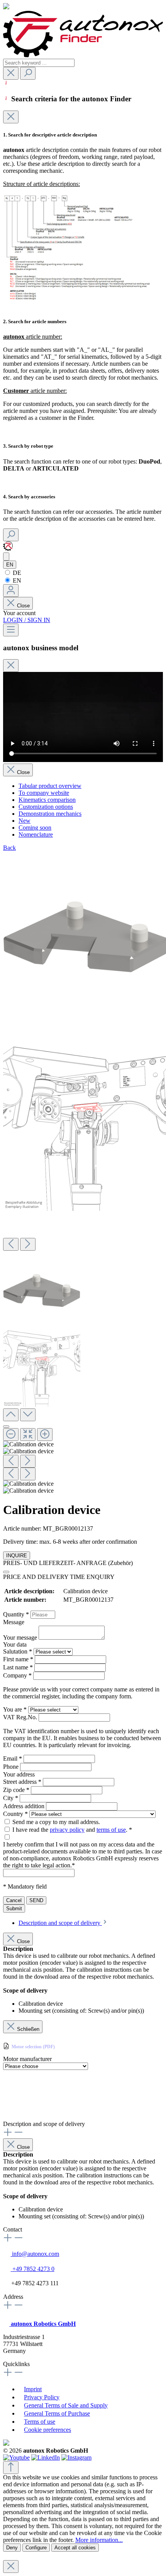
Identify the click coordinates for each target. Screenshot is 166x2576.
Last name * (19, 1667)
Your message (21, 1637)
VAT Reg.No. (21, 1717)
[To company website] (8, 549)
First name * (19, 1659)
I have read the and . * (72, 1830)
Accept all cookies (75, 2548)
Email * (13, 1759)
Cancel (14, 1900)
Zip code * (17, 1790)
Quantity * (17, 1614)
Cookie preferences (47, 2430)
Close (23, 606)
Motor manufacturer (27, 2059)
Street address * (23, 1782)
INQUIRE (17, 1556)
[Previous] (11, 1244)
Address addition (25, 1806)
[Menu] (11, 630)
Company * (18, 1675)
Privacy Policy (42, 2397)
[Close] (11, 117)
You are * (16, 1709)
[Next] (28, 1244)
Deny (12, 2548)
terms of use (111, 1830)
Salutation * (18, 1651)
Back (9, 848)
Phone (12, 1767)
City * (11, 1798)
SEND (36, 1900)
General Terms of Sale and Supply (66, 2405)
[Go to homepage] (83, 55)
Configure (36, 2548)
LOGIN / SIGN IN (27, 620)
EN (16, 580)
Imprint (33, 2389)
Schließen (28, 2029)
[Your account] (11, 591)
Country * (16, 1814)
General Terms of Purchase (57, 2413)
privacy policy (67, 1830)
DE (16, 573)
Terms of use (40, 2422)
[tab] (63, 1923)
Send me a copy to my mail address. (56, 1822)
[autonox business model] (6, 557)
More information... (99, 2540)
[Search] (28, 73)
